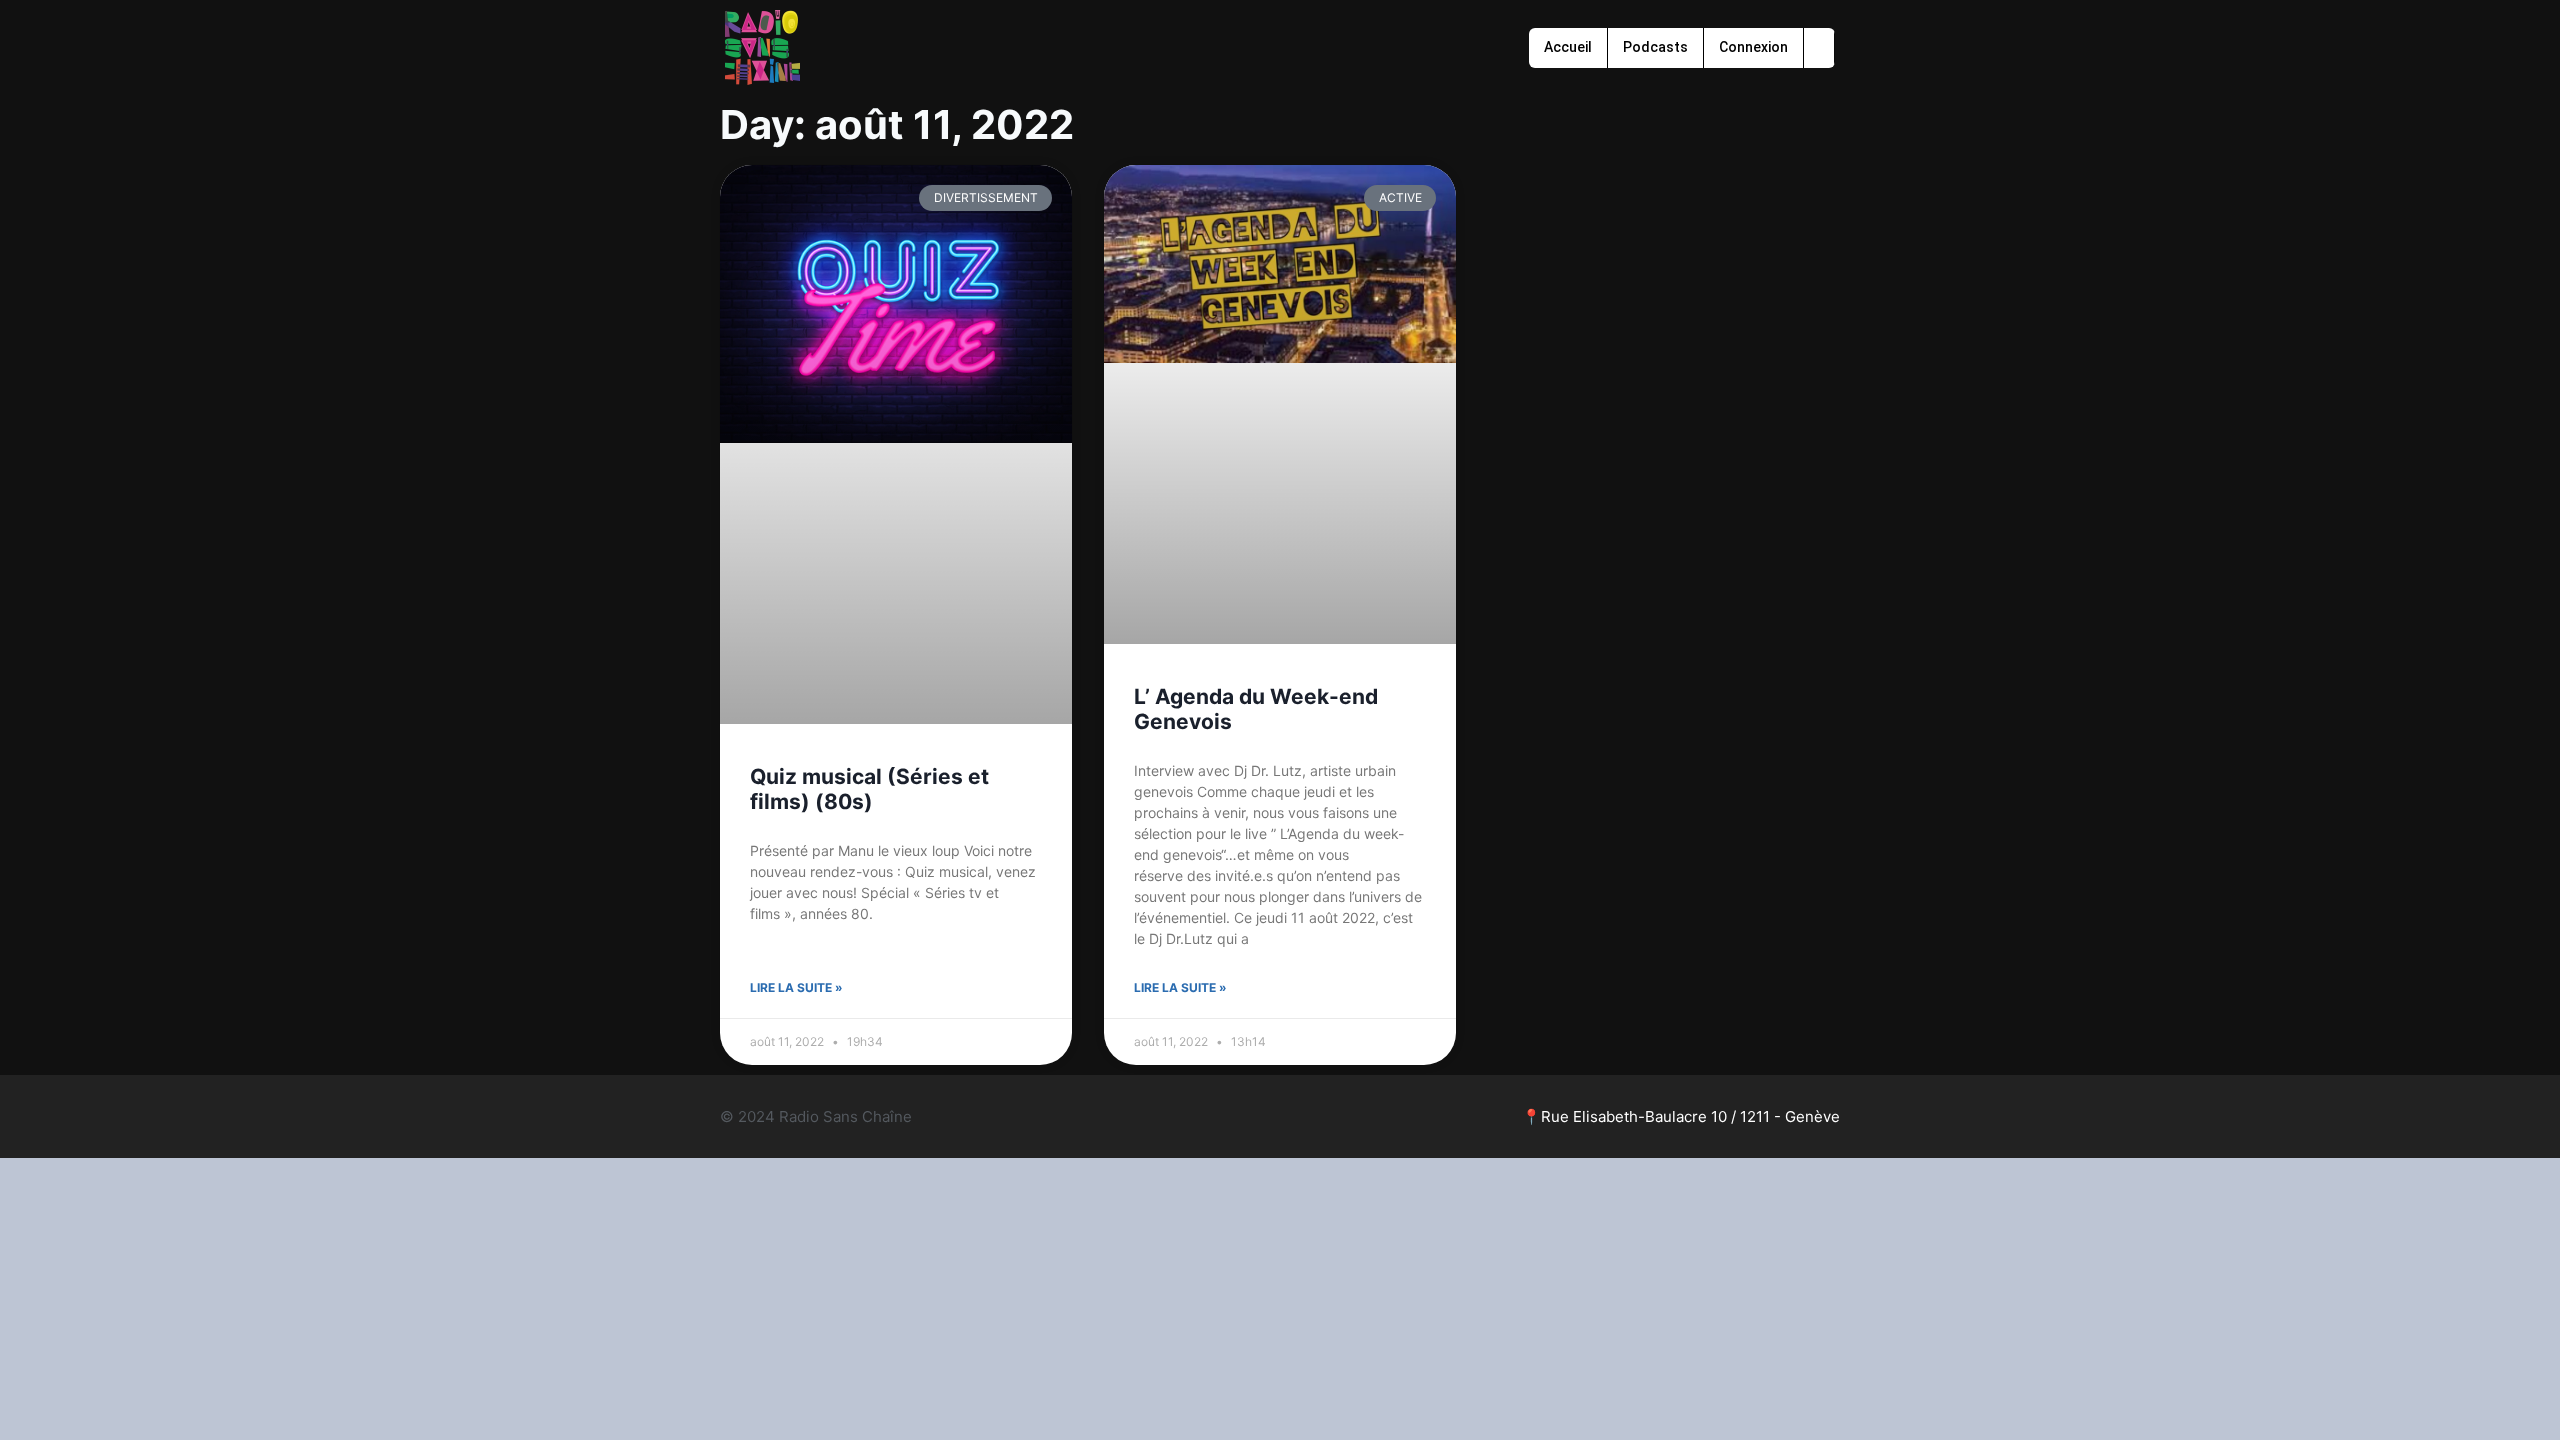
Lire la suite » (796, 987)
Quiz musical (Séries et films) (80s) (869, 789)
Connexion (1753, 47)
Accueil (1568, 47)
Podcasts (1655, 47)
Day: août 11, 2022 (897, 124)
